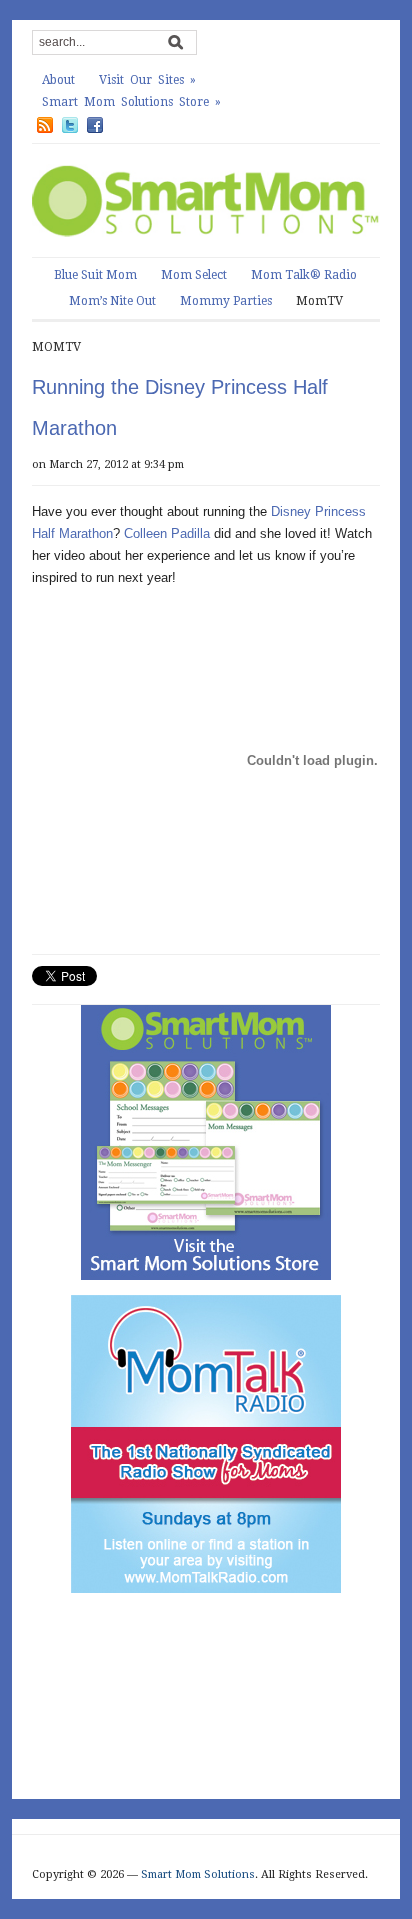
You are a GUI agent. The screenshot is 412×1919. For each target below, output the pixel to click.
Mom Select (194, 275)
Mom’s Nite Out (112, 301)
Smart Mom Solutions (198, 1874)
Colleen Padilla (167, 533)
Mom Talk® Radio (304, 275)
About (58, 80)
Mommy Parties (226, 301)
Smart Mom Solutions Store (131, 102)
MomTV (319, 301)
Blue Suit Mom (95, 275)
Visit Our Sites (147, 80)
